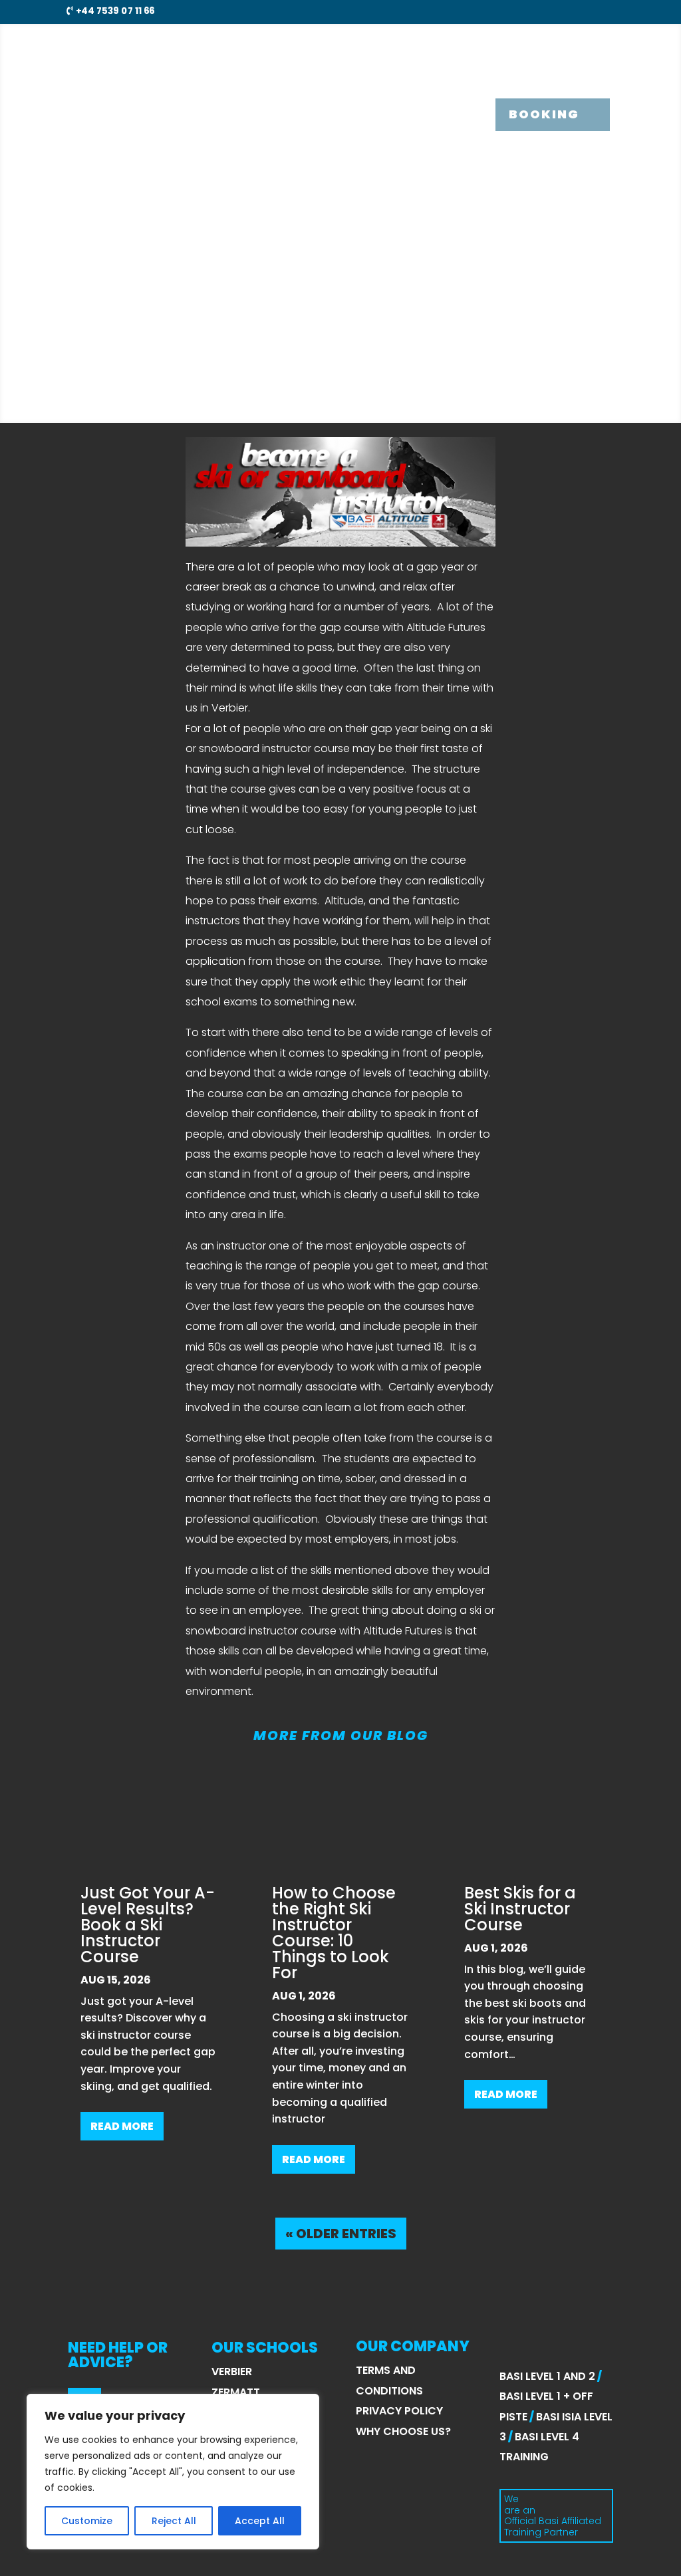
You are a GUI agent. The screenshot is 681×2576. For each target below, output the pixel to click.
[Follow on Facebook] (556, 11)
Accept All (260, 2521)
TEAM (469, 49)
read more (122, 2126)
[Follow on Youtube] (604, 11)
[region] (173, 2472)
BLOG (518, 49)
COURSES (337, 49)
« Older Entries (341, 2234)
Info (409, 49)
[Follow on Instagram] (580, 11)
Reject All (174, 2521)
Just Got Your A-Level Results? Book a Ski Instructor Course (148, 1925)
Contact (582, 49)
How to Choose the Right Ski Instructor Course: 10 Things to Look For (334, 1933)
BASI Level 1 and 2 (547, 2376)
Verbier (232, 2372)
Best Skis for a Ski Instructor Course (520, 1909)
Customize (87, 2521)
